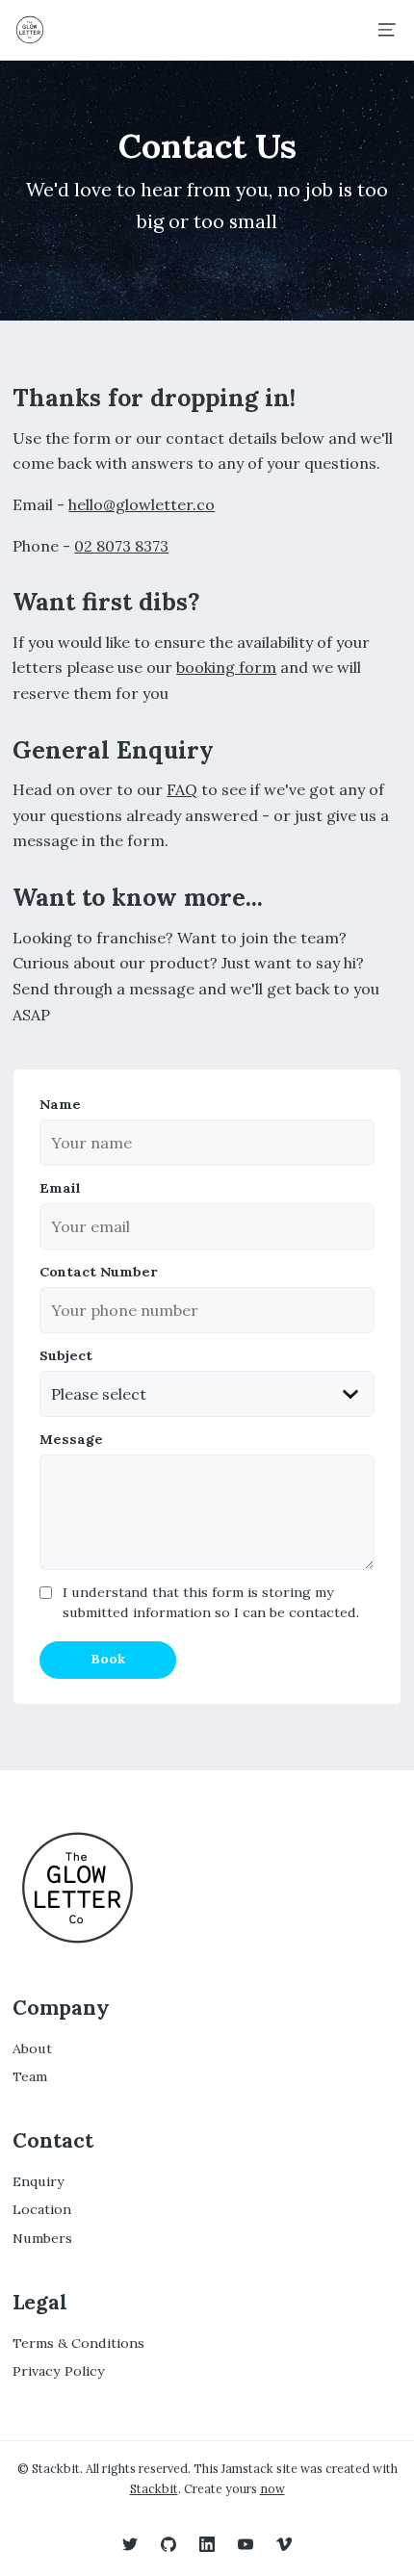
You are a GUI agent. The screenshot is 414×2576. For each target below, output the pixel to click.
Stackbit (154, 2488)
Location (42, 2210)
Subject (66, 1355)
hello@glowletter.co (142, 504)
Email (60, 1188)
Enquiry (39, 2182)
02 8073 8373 (121, 546)
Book (108, 1659)
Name (60, 1104)
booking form (226, 667)
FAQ (182, 789)
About (32, 2049)
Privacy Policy (59, 2371)
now (272, 2488)
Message (71, 1439)
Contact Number (99, 1272)
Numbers (42, 2239)
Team (30, 2077)
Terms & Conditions (78, 2344)
